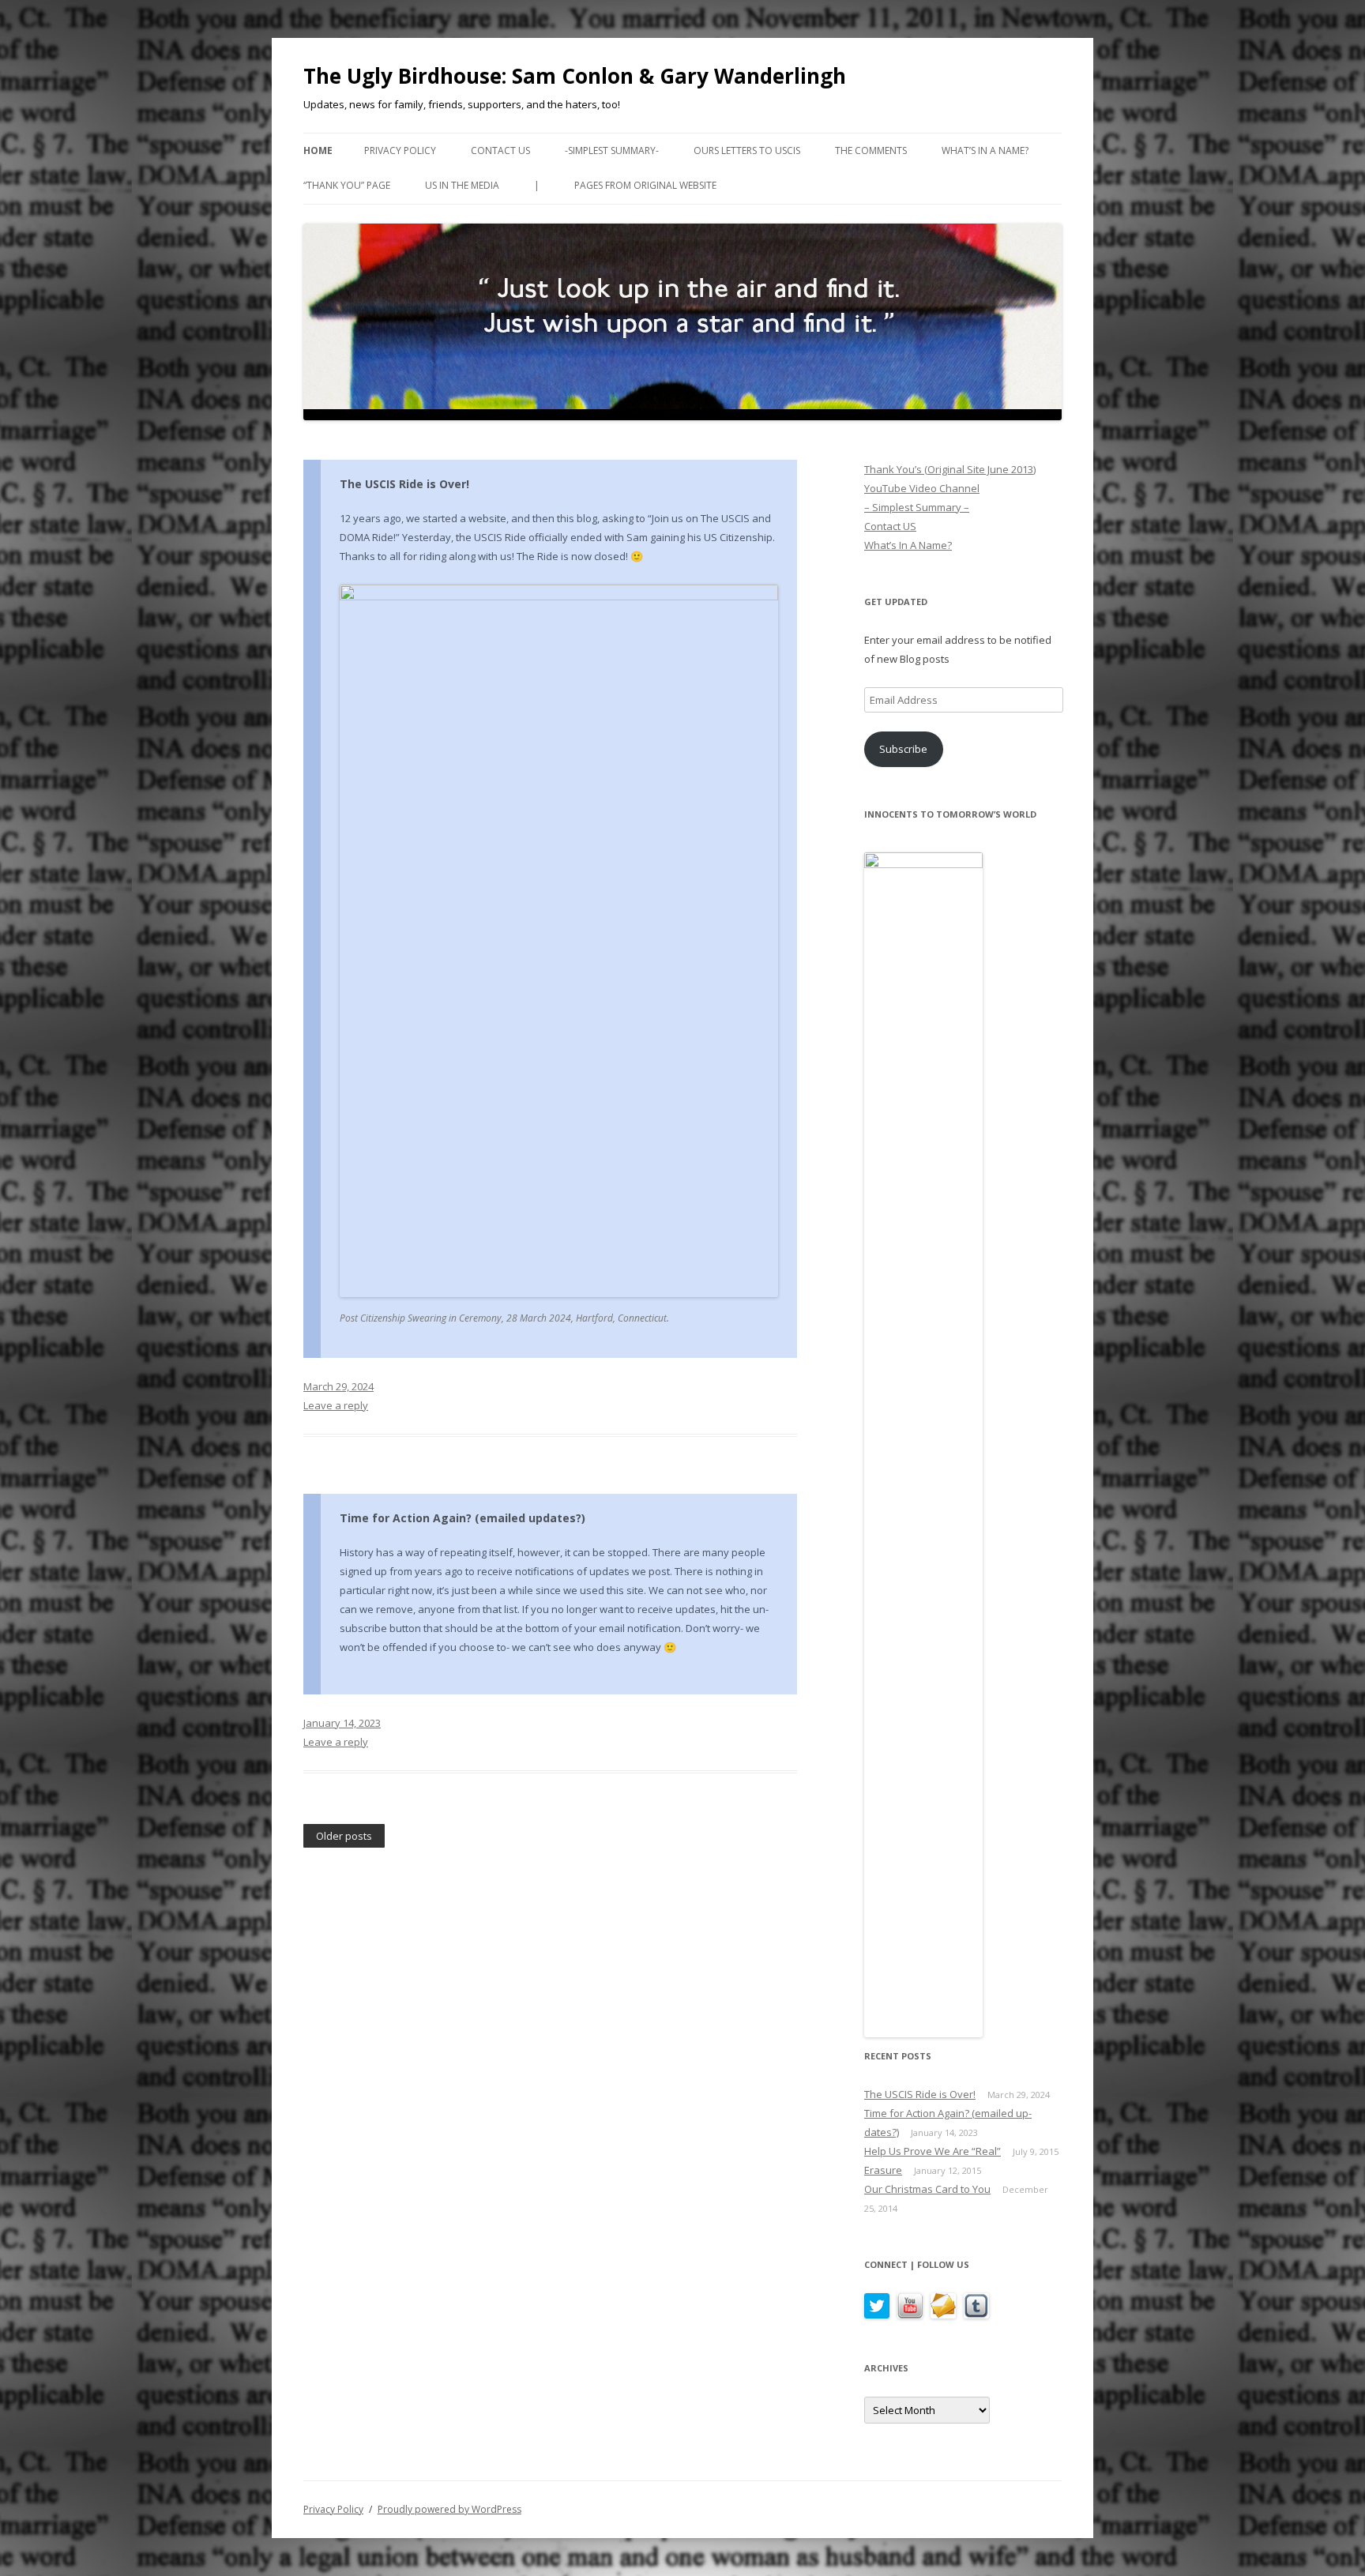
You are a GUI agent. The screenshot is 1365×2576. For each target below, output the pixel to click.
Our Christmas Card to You (927, 2189)
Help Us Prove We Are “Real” (933, 2151)
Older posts (344, 1836)
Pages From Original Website (645, 185)
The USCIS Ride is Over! (404, 484)
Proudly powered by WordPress (449, 2509)
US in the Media (462, 185)
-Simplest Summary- (612, 150)
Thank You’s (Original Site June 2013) (950, 469)
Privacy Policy (400, 150)
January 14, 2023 (342, 1723)
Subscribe (903, 749)
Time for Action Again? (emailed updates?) (463, 1518)
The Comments (871, 150)
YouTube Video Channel (922, 488)
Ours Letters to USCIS (747, 150)
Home (318, 150)
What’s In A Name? (985, 150)
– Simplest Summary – (917, 507)
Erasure (883, 2170)
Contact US (500, 150)
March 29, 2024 (338, 1386)
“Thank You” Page (347, 185)
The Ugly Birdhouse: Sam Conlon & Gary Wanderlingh (575, 76)
